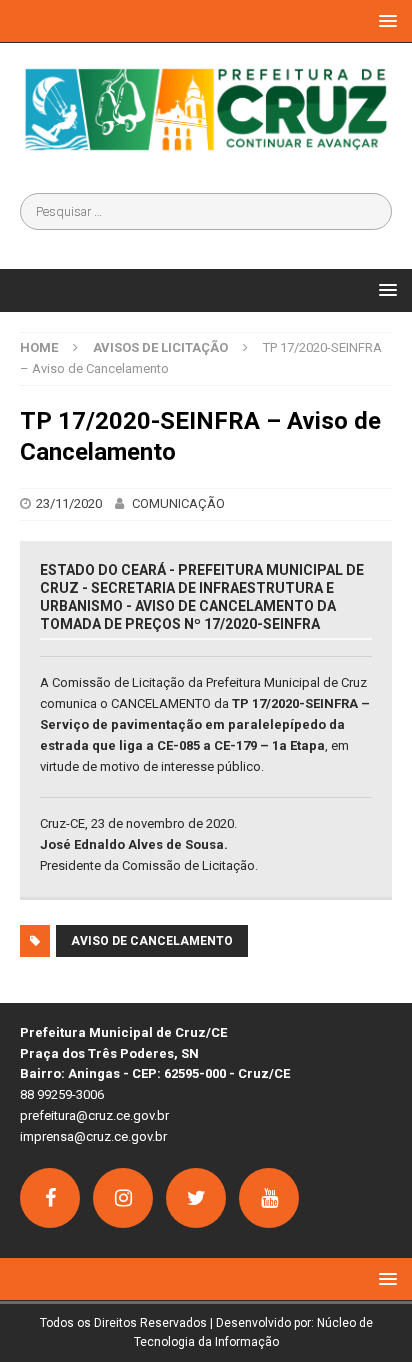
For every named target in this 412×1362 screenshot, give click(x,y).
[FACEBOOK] (50, 1198)
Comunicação (178, 503)
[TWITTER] (196, 1198)
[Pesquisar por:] (206, 211)
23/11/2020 (69, 503)
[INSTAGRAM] (123, 1198)
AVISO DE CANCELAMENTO (152, 941)
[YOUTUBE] (269, 1198)
